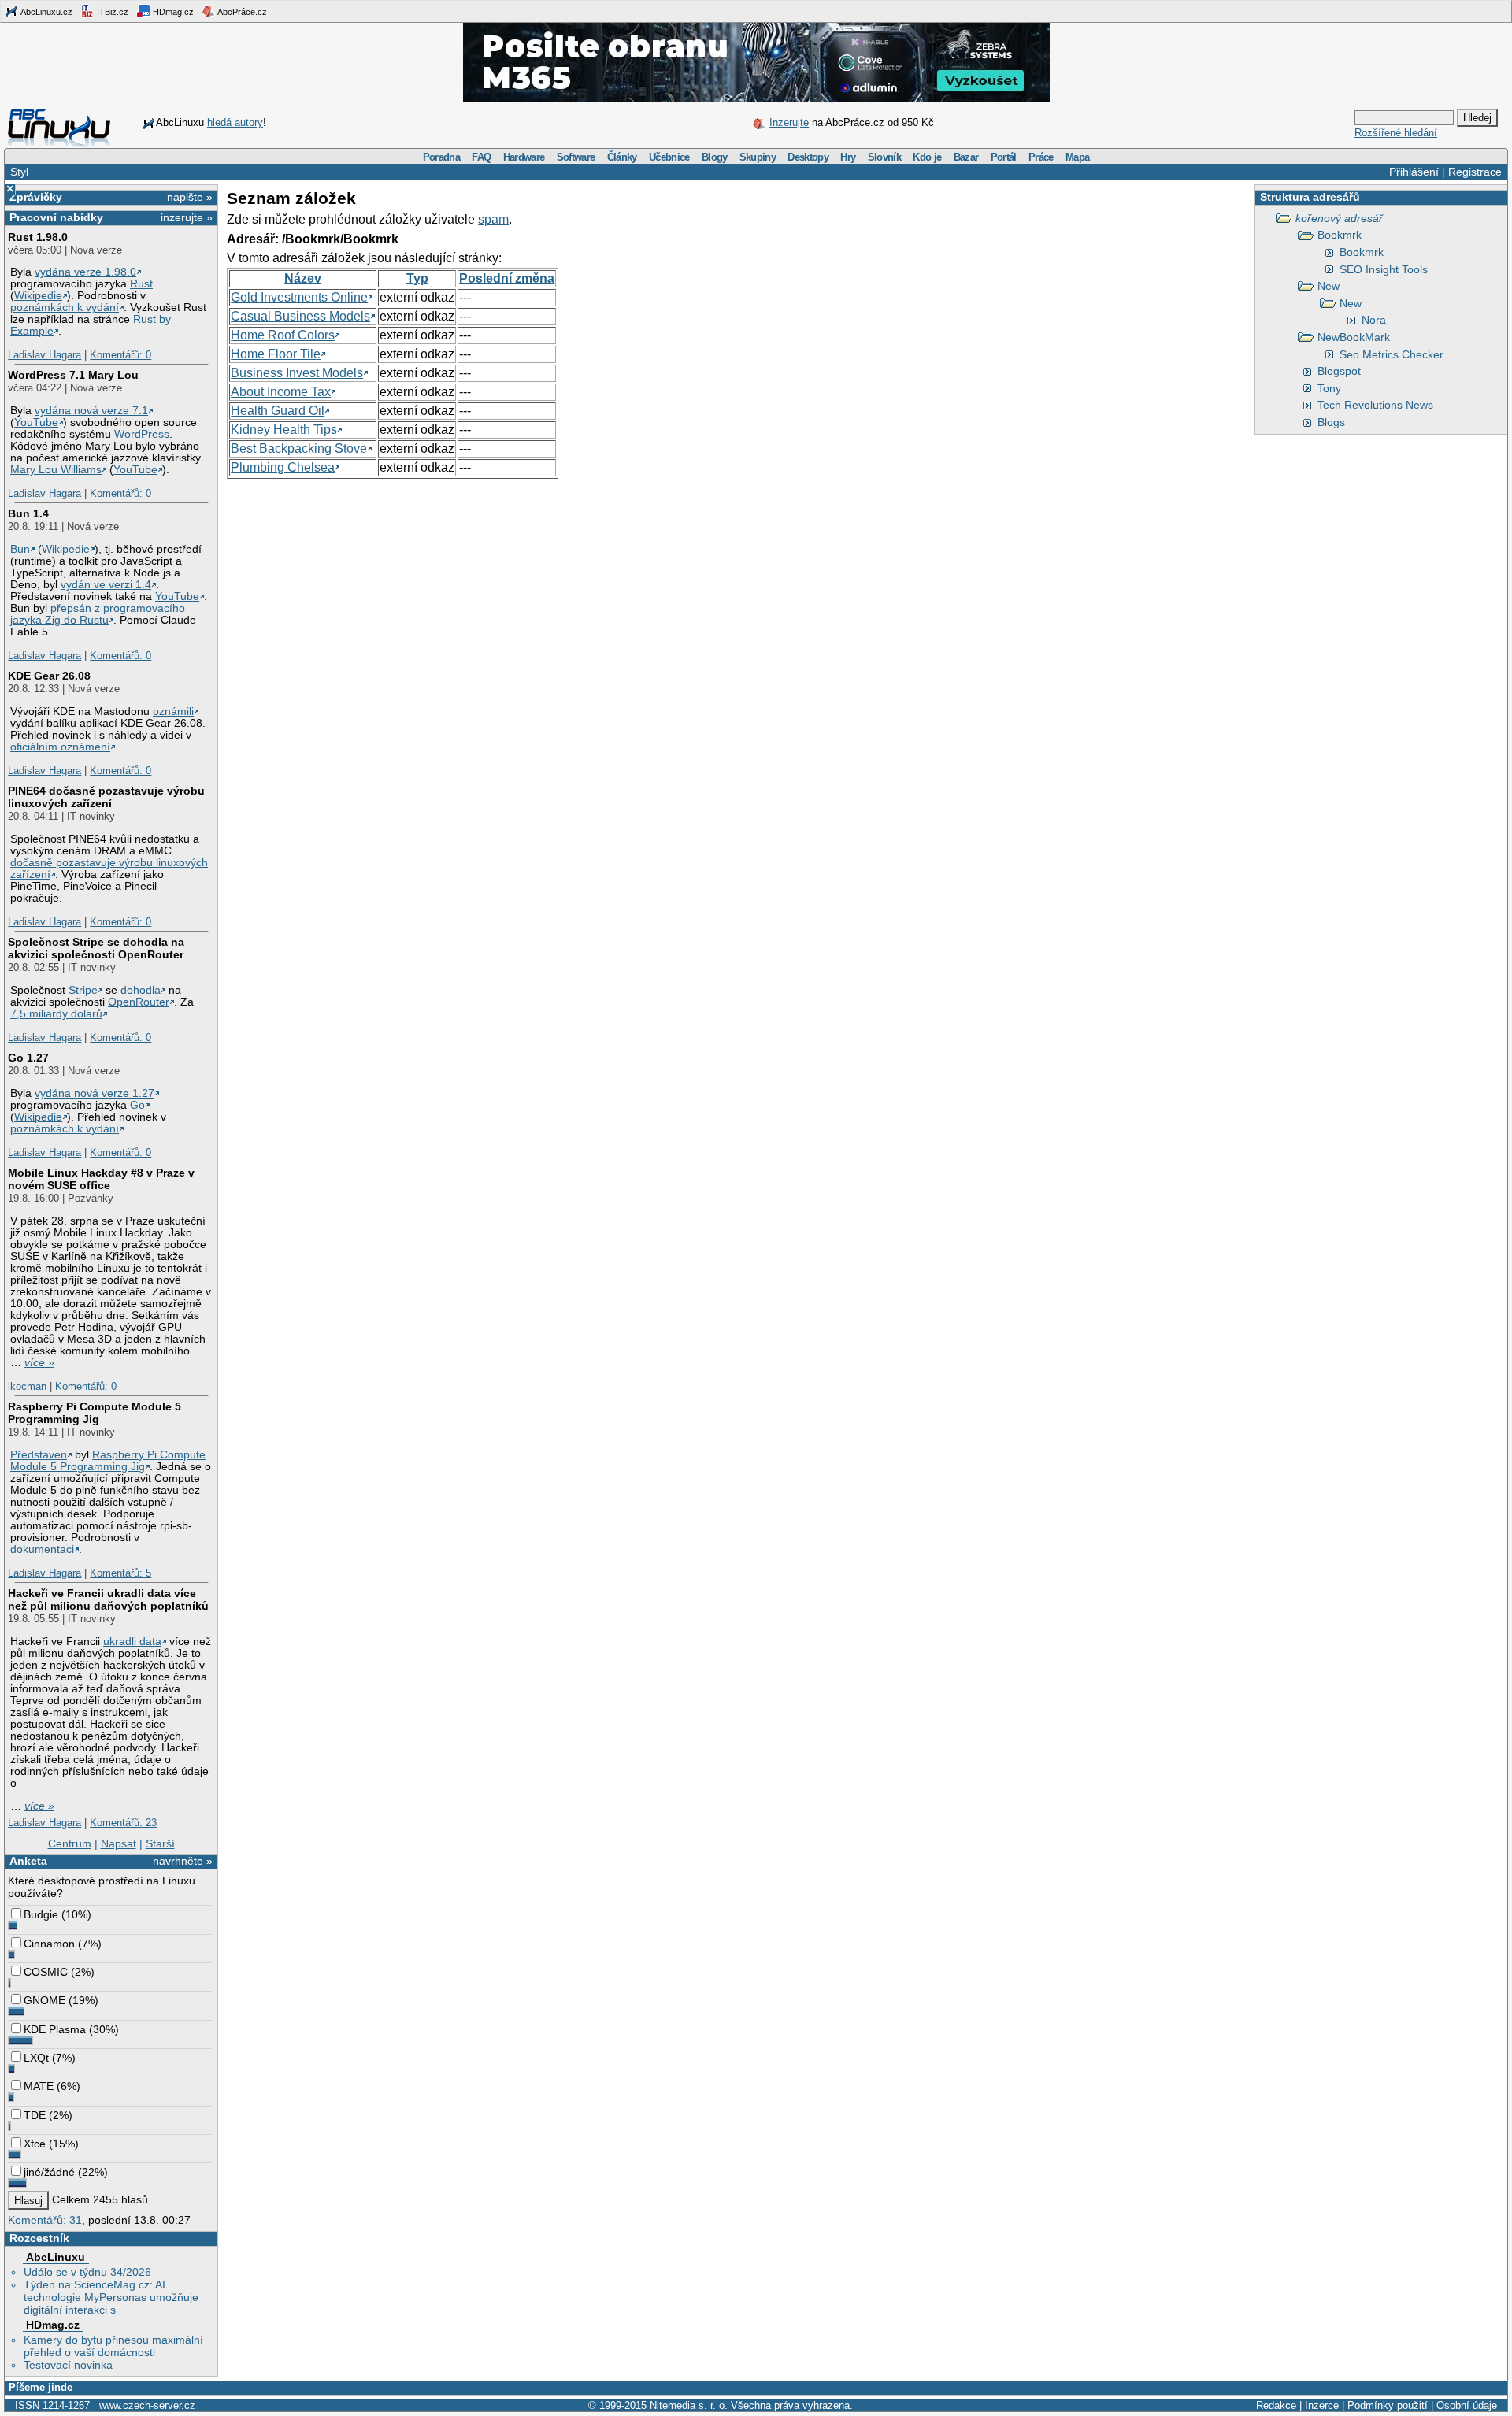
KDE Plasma (55, 2029)
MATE (39, 2086)
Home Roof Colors (283, 335)
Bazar (966, 157)
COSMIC (46, 1972)
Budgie (41, 1914)
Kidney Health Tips (284, 430)
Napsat (119, 1843)
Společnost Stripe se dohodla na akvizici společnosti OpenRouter (96, 948)
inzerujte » (187, 217)
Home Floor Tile (276, 354)
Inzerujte (789, 122)
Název (303, 278)
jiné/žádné (49, 2172)
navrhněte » (183, 1861)
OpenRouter (139, 1002)
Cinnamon (49, 1944)
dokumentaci (42, 1549)
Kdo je (927, 157)
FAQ (481, 157)
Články (622, 157)
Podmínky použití (1388, 2405)
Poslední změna (507, 278)
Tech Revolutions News (1375, 405)
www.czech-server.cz (147, 2405)
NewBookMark (1354, 337)
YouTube (36, 422)
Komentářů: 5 (120, 1573)
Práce (1041, 157)
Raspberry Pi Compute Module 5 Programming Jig (94, 1413)
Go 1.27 (28, 1058)
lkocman (27, 1386)
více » (39, 1363)
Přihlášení (1414, 172)
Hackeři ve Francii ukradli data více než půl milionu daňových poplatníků (108, 1599)
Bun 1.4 (28, 513)
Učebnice (669, 157)
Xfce (35, 2144)
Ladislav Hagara (44, 355)
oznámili (173, 711)
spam (493, 219)
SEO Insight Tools (1384, 269)
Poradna (441, 157)
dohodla (141, 990)
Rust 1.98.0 (38, 237)
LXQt (36, 2058)
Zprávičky (36, 197)
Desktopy (808, 157)
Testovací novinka (68, 2365)
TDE (35, 2115)
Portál (1004, 157)
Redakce (1276, 2405)
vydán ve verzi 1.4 (106, 585)
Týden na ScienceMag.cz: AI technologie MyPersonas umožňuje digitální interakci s (111, 2297)
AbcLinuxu (56, 2257)
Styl (19, 172)
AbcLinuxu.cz (46, 12)
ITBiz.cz (111, 12)
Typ (417, 278)
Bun (20, 549)
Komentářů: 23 (123, 1823)
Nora (1374, 320)
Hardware (524, 157)
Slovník (884, 157)
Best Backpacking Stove (299, 448)
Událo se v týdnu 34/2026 (87, 2272)
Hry (848, 157)
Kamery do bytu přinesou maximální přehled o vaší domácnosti (113, 2346)
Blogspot (1339, 371)
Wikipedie (38, 296)
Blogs (1331, 422)
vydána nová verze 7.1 (91, 411)
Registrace (1475, 172)
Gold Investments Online (299, 297)
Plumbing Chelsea (283, 467)
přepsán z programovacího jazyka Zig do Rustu (98, 614)
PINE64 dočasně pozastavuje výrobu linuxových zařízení (106, 797)
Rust (141, 284)
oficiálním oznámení (60, 747)
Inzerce (1322, 2405)
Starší (160, 1843)
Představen (39, 1455)
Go (137, 1105)
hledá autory (235, 122)
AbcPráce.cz (241, 12)
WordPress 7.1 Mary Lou (73, 375)
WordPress (142, 434)
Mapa (1077, 157)
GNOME (44, 2000)
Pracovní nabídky (56, 217)
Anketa (28, 1861)
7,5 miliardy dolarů (56, 1014)
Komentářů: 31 (45, 2220)
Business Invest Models (297, 373)
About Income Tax (281, 392)
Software (576, 157)
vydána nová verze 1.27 (94, 1093)
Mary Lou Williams (56, 470)
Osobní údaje (1467, 2405)
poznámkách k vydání (65, 308)
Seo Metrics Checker (1392, 354)
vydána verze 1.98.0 (85, 272)
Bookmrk (1340, 235)
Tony (1329, 388)
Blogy (715, 157)
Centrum (70, 1843)
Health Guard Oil (278, 411)
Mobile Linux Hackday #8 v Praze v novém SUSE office (101, 1179)
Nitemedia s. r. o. (689, 2405)
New (1329, 286)
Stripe (83, 990)
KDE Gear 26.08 (49, 676)
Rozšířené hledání (1396, 133)
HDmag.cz (172, 12)
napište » (190, 197)
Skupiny (758, 157)
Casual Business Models (300, 316)
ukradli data (132, 1642)
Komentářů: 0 (120, 355)
